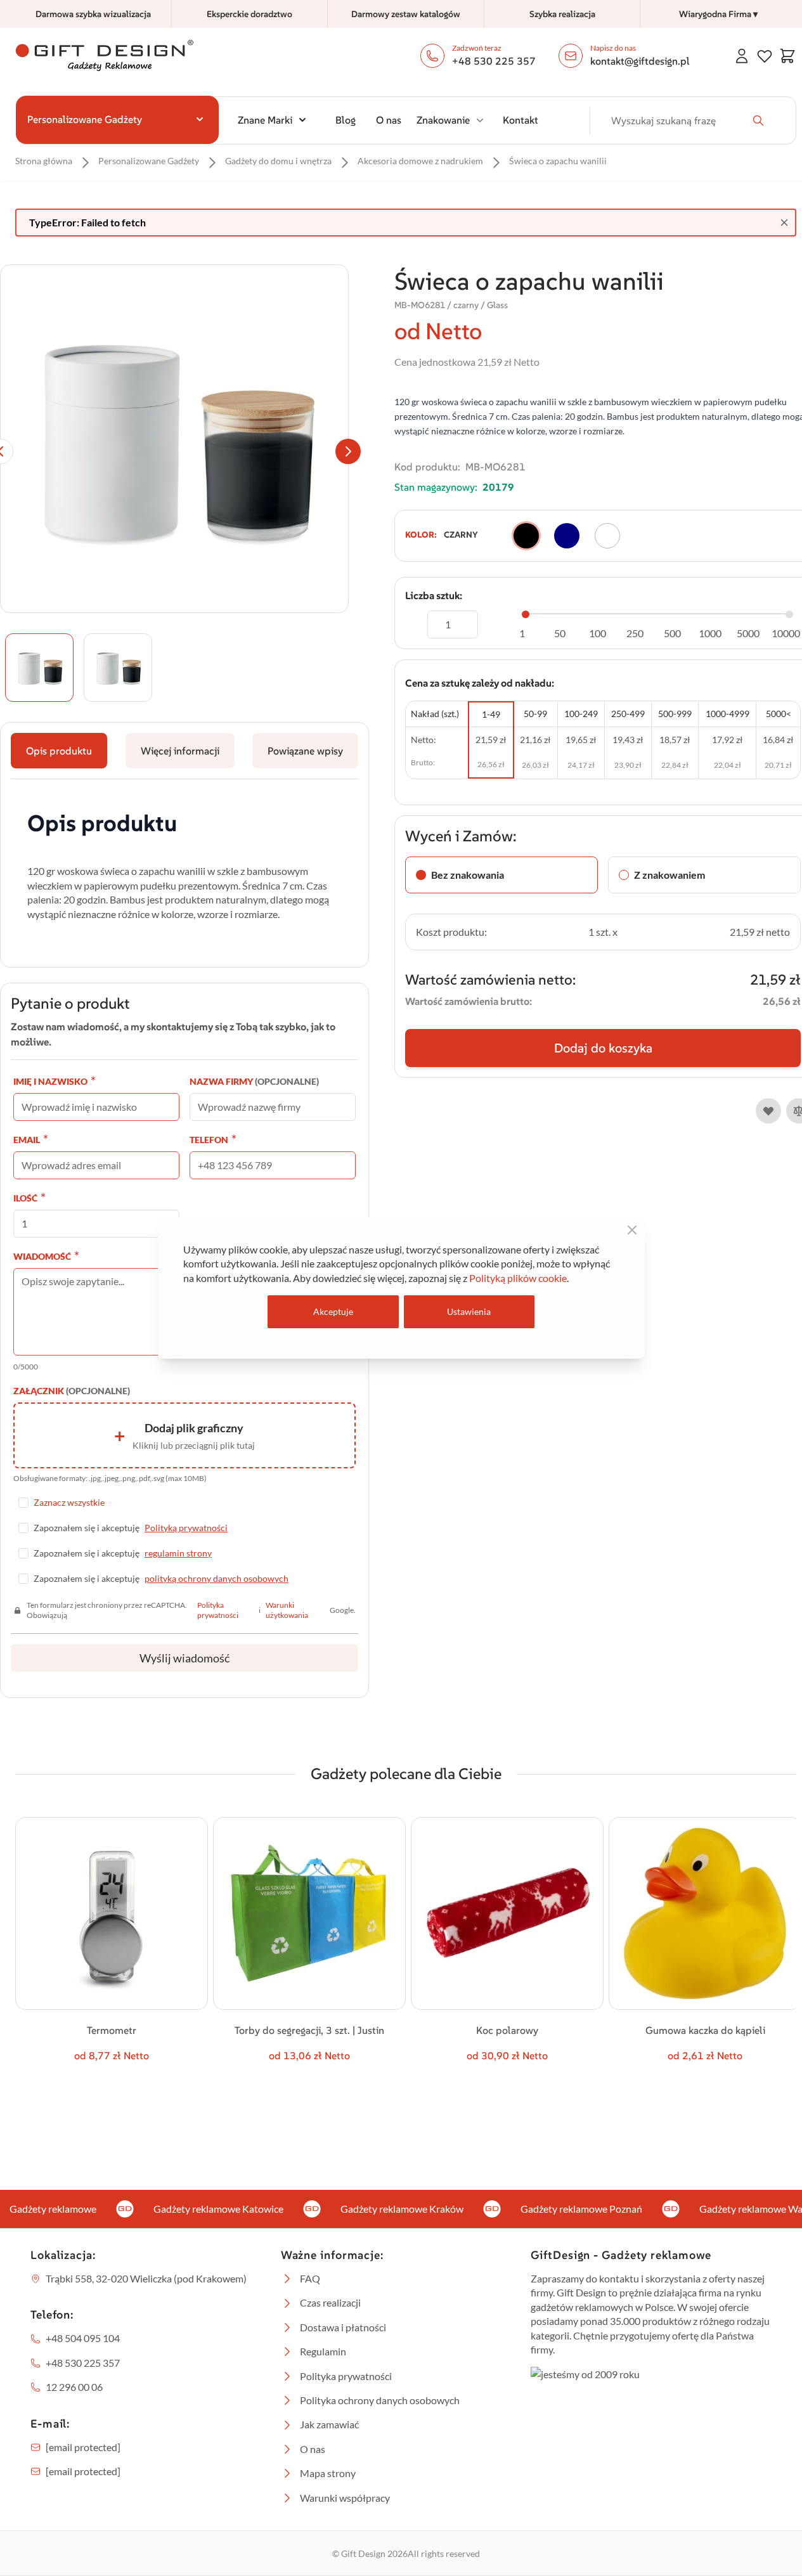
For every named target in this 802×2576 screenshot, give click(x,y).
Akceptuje (333, 1311)
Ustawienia (469, 1311)
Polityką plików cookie (518, 1278)
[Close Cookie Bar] (632, 1230)
